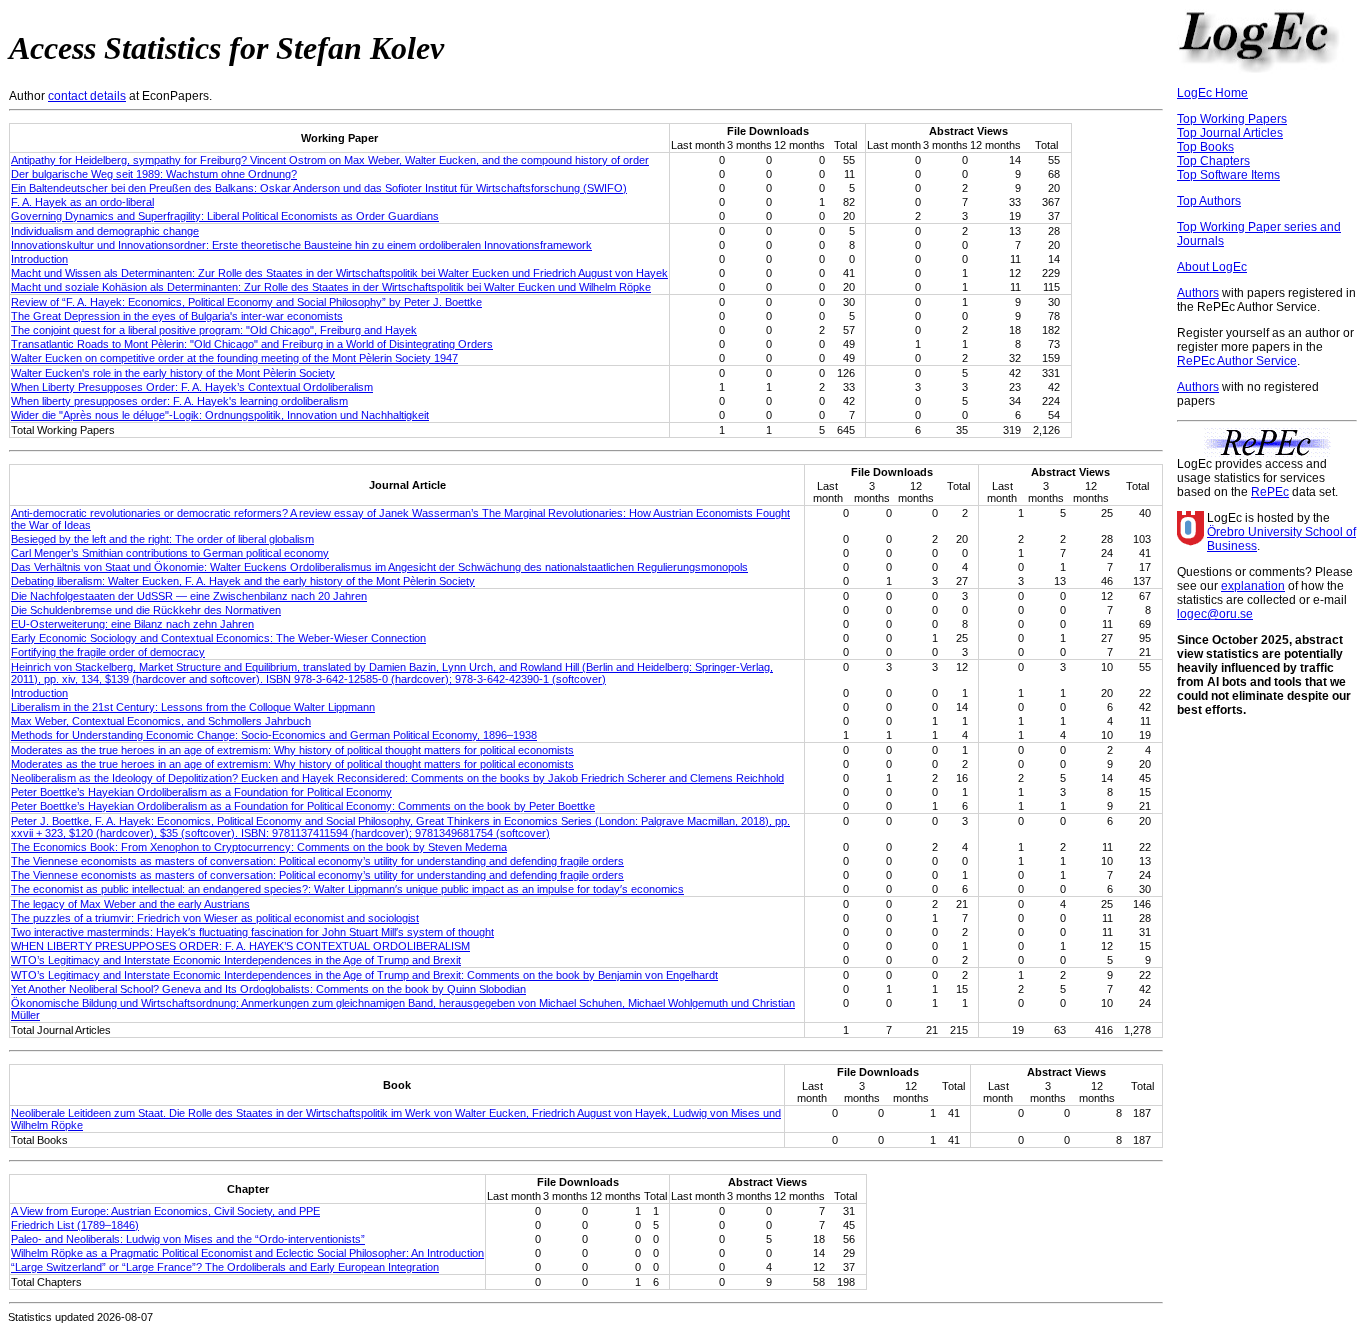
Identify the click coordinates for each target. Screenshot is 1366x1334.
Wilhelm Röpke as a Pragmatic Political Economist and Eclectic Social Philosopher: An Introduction (247, 1253)
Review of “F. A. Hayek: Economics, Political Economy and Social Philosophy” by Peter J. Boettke (246, 302)
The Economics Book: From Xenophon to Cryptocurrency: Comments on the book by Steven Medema (259, 847)
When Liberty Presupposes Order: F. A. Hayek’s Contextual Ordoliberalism (192, 387)
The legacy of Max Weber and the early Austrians (130, 904)
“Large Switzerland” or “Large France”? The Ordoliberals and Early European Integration (225, 1267)
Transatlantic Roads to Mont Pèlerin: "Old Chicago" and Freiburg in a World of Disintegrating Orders (252, 344)
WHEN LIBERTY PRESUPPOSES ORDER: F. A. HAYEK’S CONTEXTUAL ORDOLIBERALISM (240, 946)
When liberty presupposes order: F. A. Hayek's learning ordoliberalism (179, 401)
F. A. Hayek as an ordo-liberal (82, 202)
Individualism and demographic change (105, 231)
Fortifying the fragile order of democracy (108, 652)
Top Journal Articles (1230, 133)
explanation (1253, 586)
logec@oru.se (1215, 614)
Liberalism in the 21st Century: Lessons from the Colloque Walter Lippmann (193, 707)
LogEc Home (1212, 93)
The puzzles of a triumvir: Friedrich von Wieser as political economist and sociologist (215, 918)
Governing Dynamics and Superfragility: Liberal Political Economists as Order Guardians (225, 216)
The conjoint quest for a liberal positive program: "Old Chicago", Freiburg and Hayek (214, 330)
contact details (87, 96)
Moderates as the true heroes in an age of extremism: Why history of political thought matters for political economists (292, 750)
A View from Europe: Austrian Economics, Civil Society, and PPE (165, 1211)
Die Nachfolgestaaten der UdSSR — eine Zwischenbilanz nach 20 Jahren (189, 596)
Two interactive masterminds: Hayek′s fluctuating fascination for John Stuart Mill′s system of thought (252, 932)
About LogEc (1212, 267)
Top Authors (1209, 201)
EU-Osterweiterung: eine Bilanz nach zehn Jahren (132, 624)
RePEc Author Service (1237, 361)
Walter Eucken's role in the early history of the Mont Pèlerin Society (173, 373)
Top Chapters (1213, 161)
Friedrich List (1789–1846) (75, 1225)
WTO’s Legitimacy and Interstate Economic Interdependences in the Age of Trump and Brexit (236, 960)
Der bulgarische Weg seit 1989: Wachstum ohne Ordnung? (154, 174)
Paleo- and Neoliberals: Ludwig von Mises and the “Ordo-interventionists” (188, 1239)
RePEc (1270, 492)
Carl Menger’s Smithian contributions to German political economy (170, 553)
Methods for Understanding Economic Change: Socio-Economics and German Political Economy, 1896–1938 (274, 735)
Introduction (39, 259)
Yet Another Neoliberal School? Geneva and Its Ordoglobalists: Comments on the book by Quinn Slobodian (268, 989)
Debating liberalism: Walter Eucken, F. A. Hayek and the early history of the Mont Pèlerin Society (243, 581)
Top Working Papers (1232, 119)
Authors (1198, 293)
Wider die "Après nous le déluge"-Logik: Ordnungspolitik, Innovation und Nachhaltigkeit (220, 415)
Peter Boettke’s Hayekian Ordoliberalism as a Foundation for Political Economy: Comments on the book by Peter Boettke (303, 806)
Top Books (1205, 147)
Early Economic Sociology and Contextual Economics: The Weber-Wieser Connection (218, 638)
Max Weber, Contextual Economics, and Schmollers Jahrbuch (161, 721)
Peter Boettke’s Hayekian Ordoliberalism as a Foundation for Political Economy (201, 792)
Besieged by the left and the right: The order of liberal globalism (162, 539)
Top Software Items (1228, 175)
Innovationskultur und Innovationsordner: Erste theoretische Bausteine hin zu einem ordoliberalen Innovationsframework (301, 245)
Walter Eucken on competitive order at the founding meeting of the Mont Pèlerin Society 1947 (234, 358)
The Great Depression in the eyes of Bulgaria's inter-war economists (177, 316)
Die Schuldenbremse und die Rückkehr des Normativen (146, 610)
